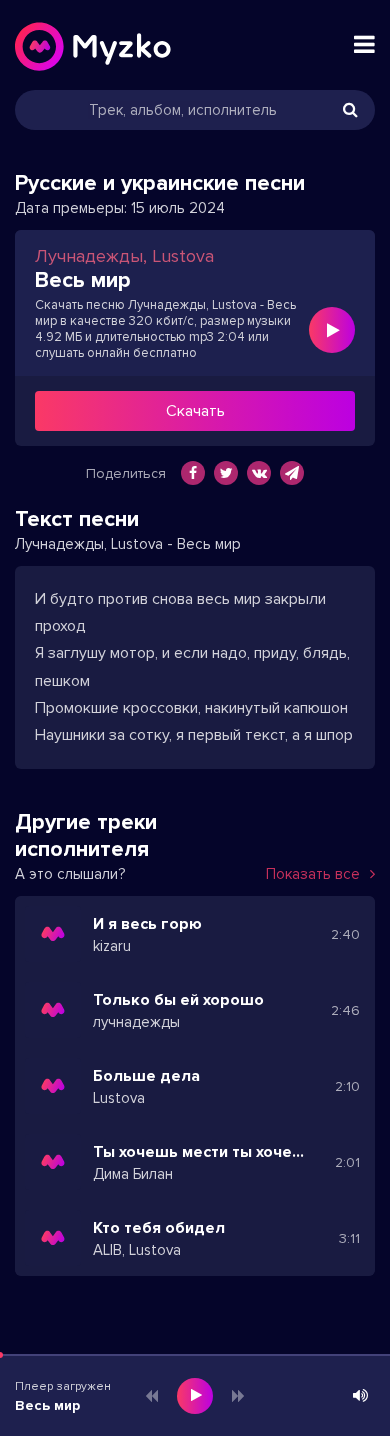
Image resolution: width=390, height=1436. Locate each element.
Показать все (313, 874)
